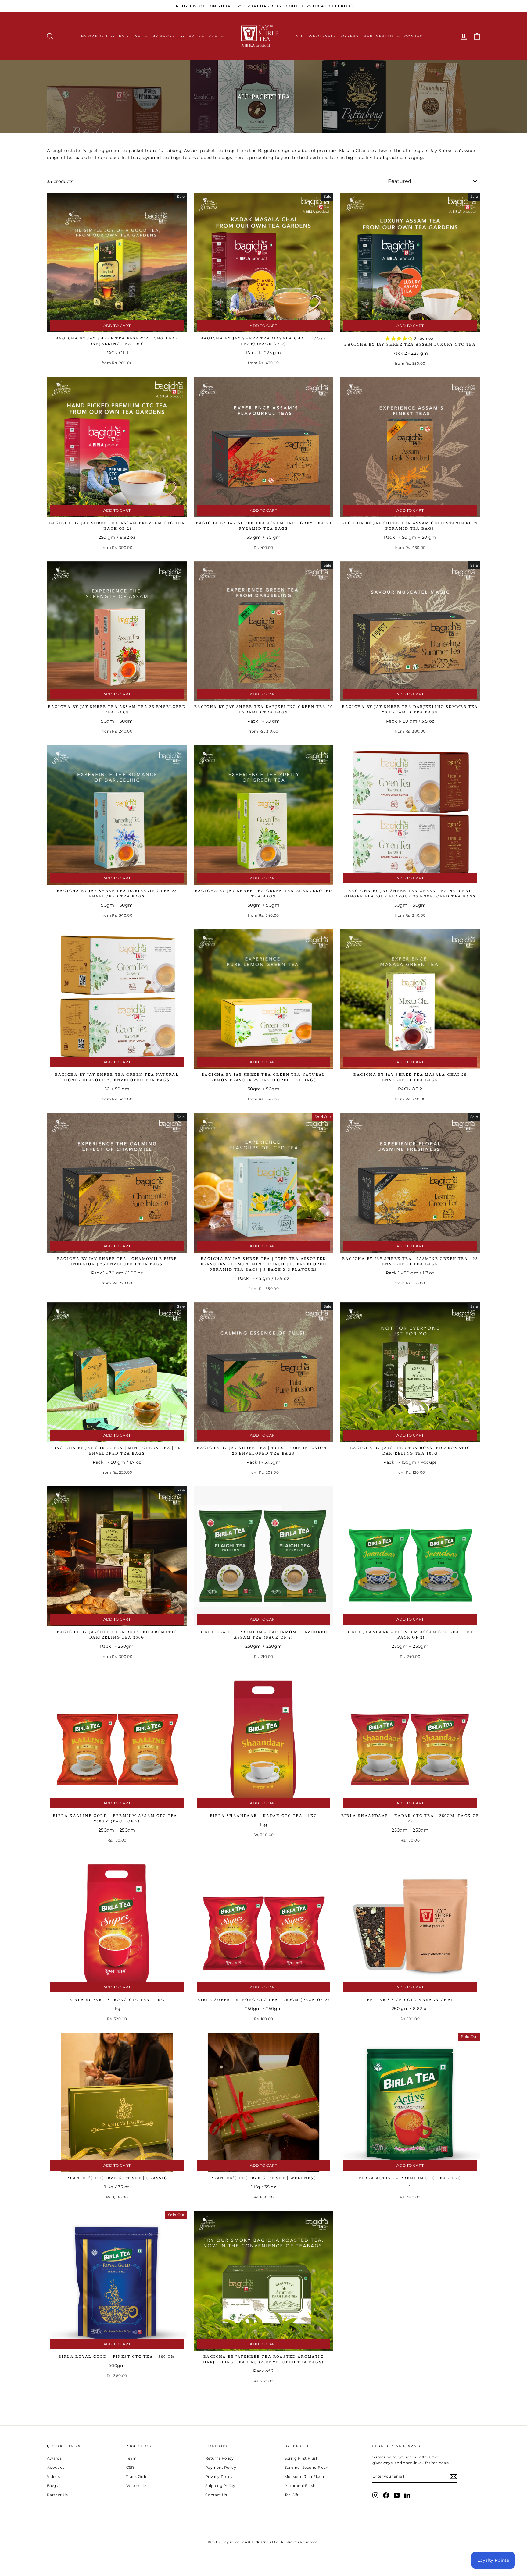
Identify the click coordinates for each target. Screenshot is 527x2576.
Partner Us (57, 2495)
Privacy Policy (219, 2477)
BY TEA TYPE (204, 36)
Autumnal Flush (300, 2486)
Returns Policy (219, 2458)
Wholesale (323, 36)
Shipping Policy (220, 2486)
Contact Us (216, 2495)
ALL (300, 36)
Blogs (52, 2486)
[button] (400, 339)
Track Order (138, 2477)
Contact (415, 36)
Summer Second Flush (307, 2467)
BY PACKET (166, 36)
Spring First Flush (301, 2458)
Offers (350, 36)
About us (56, 2467)
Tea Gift (292, 2495)
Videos (53, 2477)
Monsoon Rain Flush (304, 2477)
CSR (130, 2467)
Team (131, 2458)
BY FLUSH (131, 36)
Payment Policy (221, 2467)
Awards (54, 2458)
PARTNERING (379, 36)
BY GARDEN (95, 36)
